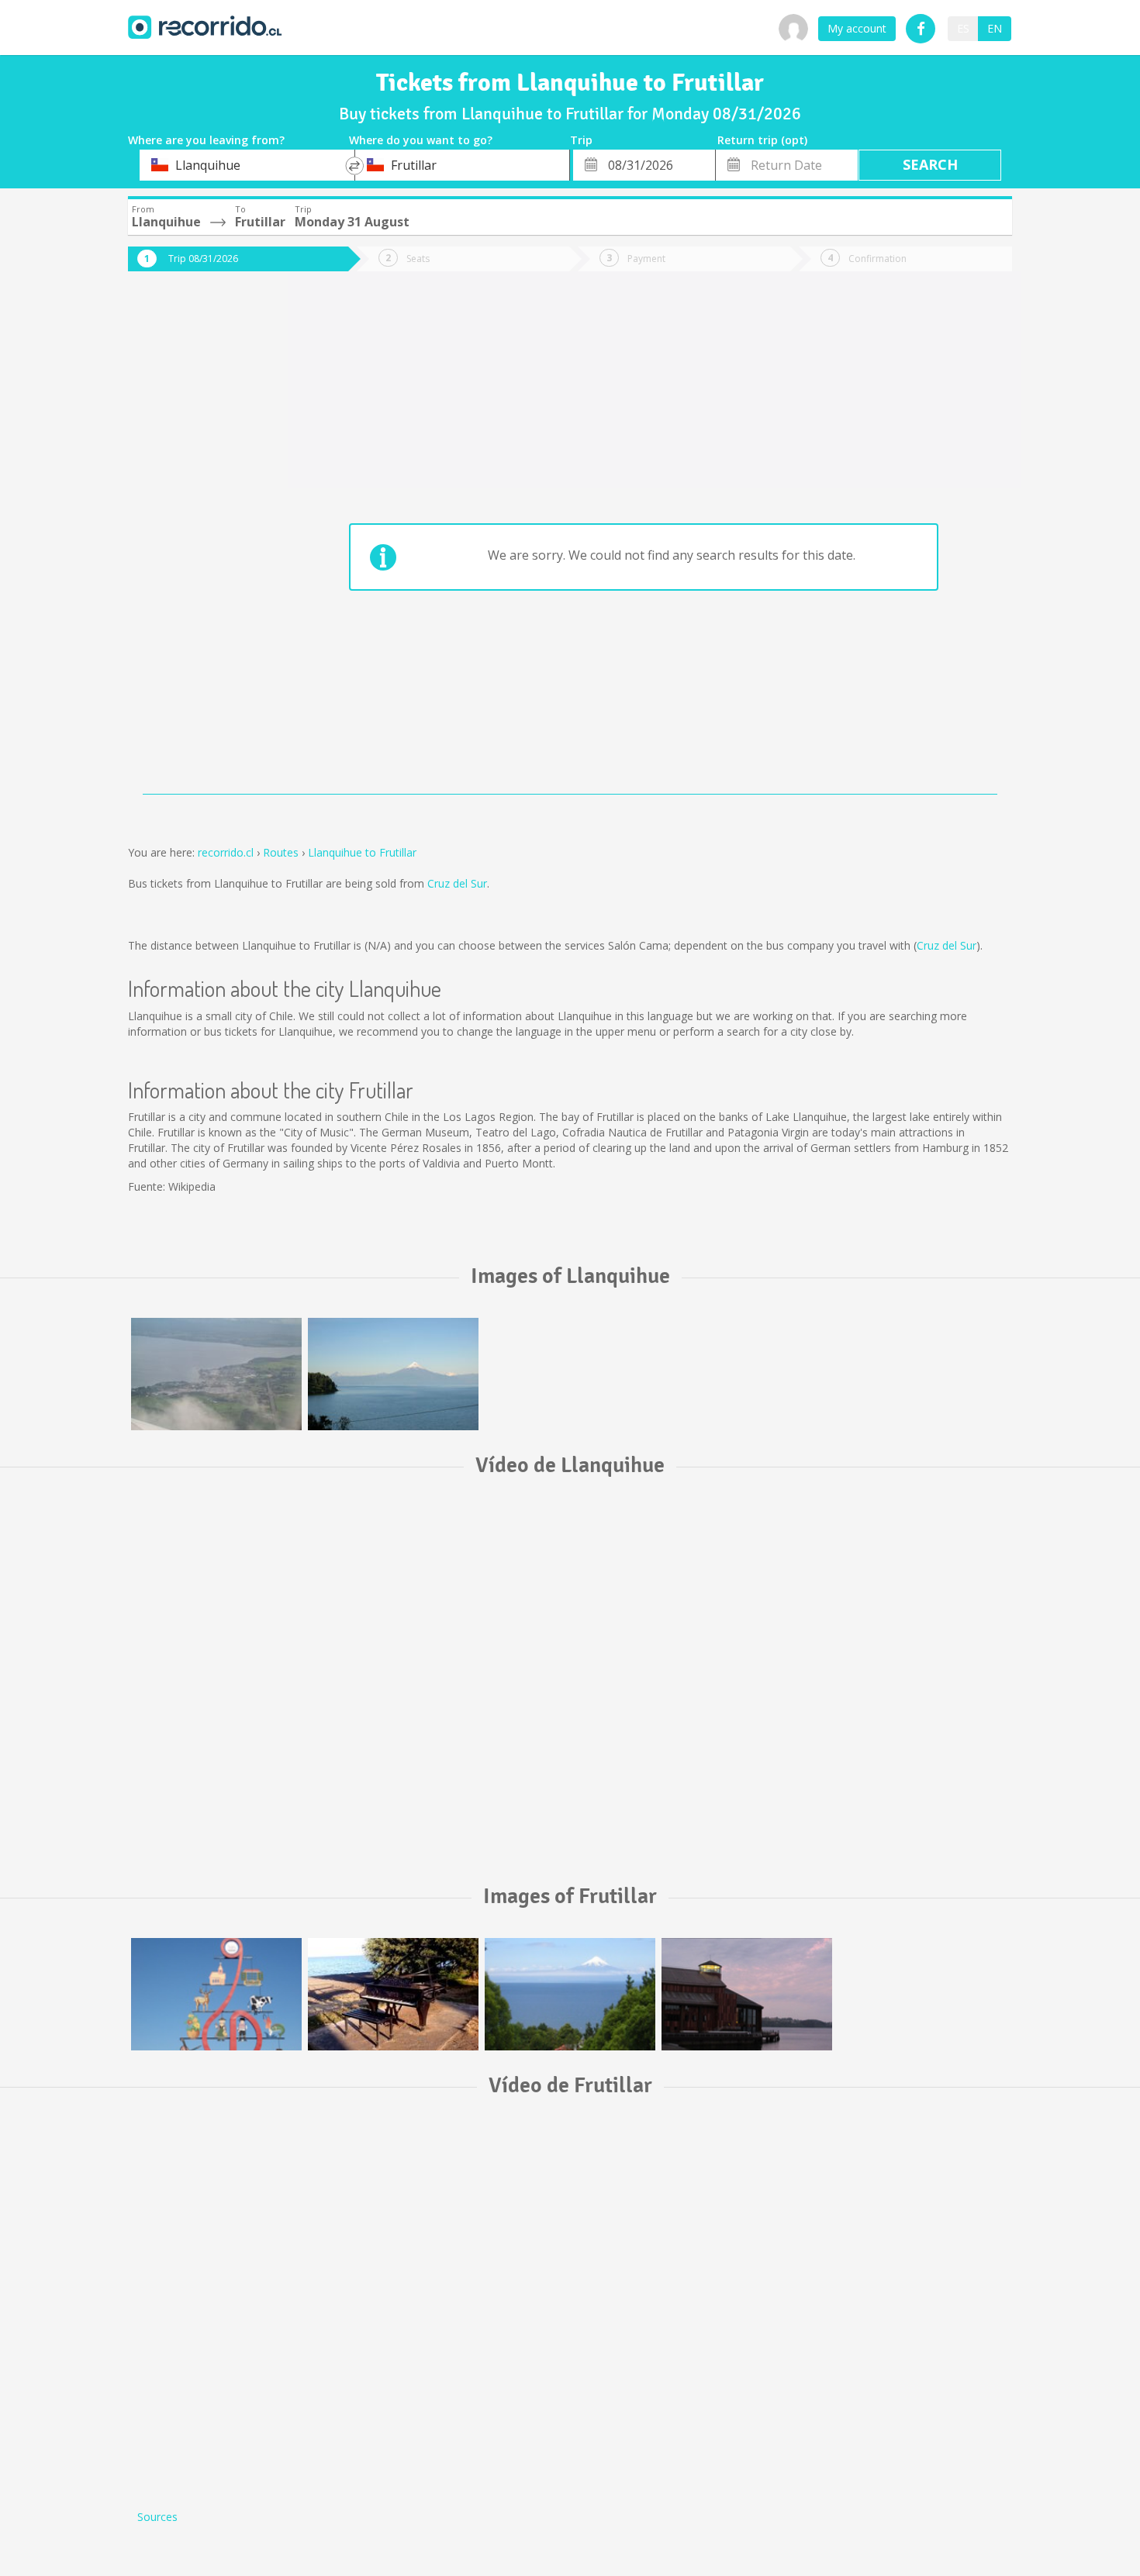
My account (857, 28)
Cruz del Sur (457, 883)
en (995, 28)
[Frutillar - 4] (747, 1994)
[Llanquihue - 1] (216, 1374)
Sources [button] (157, 2517)
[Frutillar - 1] (216, 1994)
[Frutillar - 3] (570, 1994)
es (963, 28)
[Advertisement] (190, 544)
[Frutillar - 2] (393, 1994)
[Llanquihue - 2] (393, 1374)
